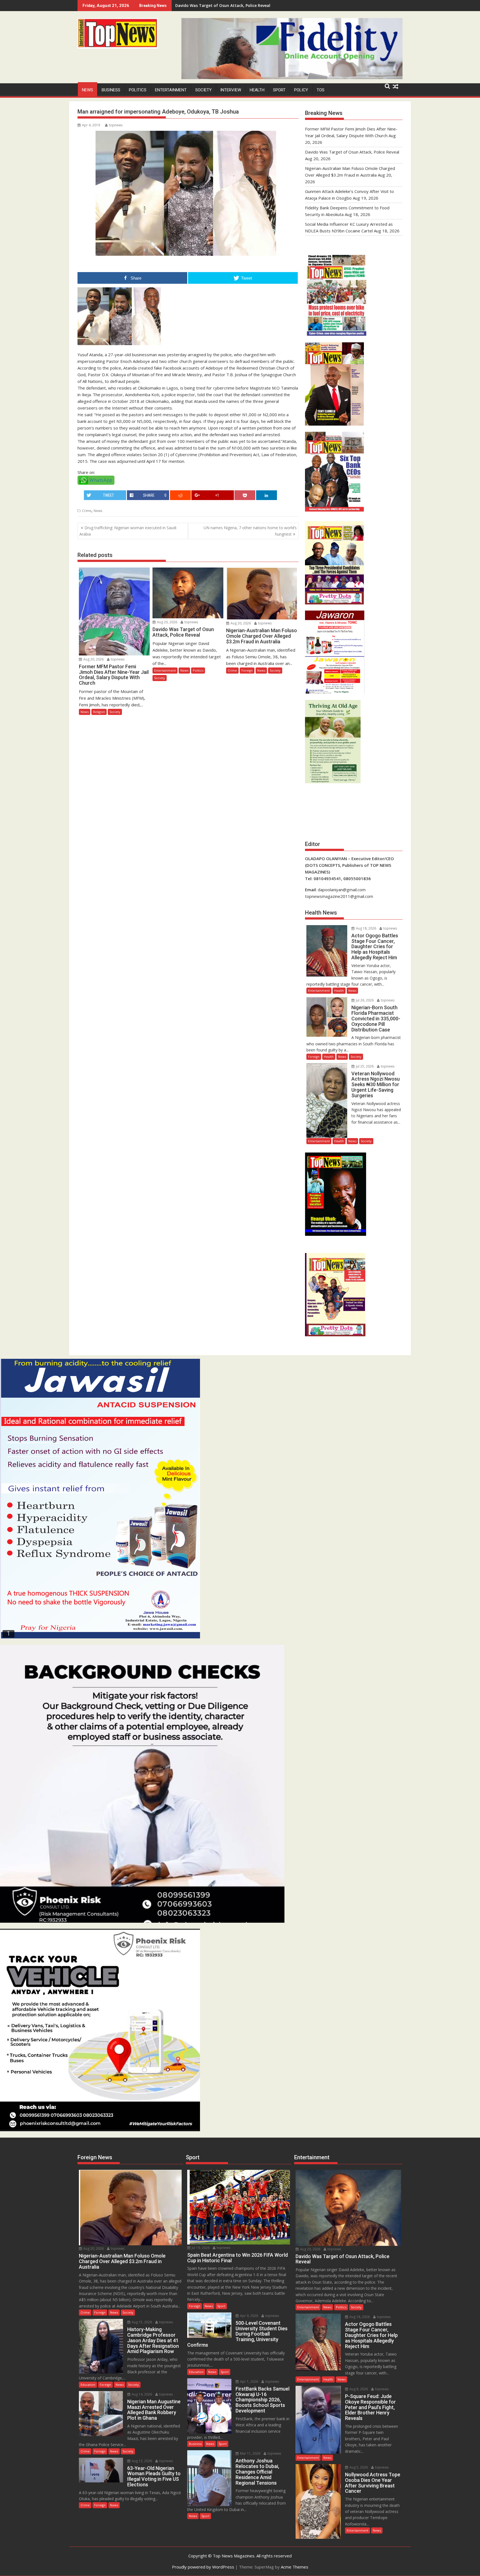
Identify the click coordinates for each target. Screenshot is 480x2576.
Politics (138, 90)
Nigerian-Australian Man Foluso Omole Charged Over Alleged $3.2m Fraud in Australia (259, 5)
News (87, 90)
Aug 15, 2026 (141, 2322)
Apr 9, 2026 (249, 2316)
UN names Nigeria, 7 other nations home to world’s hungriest (250, 531)
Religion (99, 712)
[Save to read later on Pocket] (245, 495)
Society (203, 90)
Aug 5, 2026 (358, 2467)
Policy (301, 90)
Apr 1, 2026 (249, 2382)
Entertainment (171, 90)
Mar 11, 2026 (250, 2453)
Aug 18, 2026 (366, 928)
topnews (116, 125)
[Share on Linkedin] (267, 495)
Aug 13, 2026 (141, 2461)
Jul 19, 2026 (200, 2248)
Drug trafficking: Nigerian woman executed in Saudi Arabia (128, 531)
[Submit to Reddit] (180, 495)
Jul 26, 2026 (364, 1000)
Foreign (247, 670)
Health (257, 90)
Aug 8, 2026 (358, 2389)
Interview (231, 90)
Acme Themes (295, 2567)
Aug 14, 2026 (141, 2394)
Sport (279, 90)
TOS (321, 90)
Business (111, 90)
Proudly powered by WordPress (203, 2567)
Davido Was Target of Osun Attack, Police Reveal (352, 152)
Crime (87, 511)
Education (88, 2385)
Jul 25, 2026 (364, 1066)
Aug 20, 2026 (93, 659)
